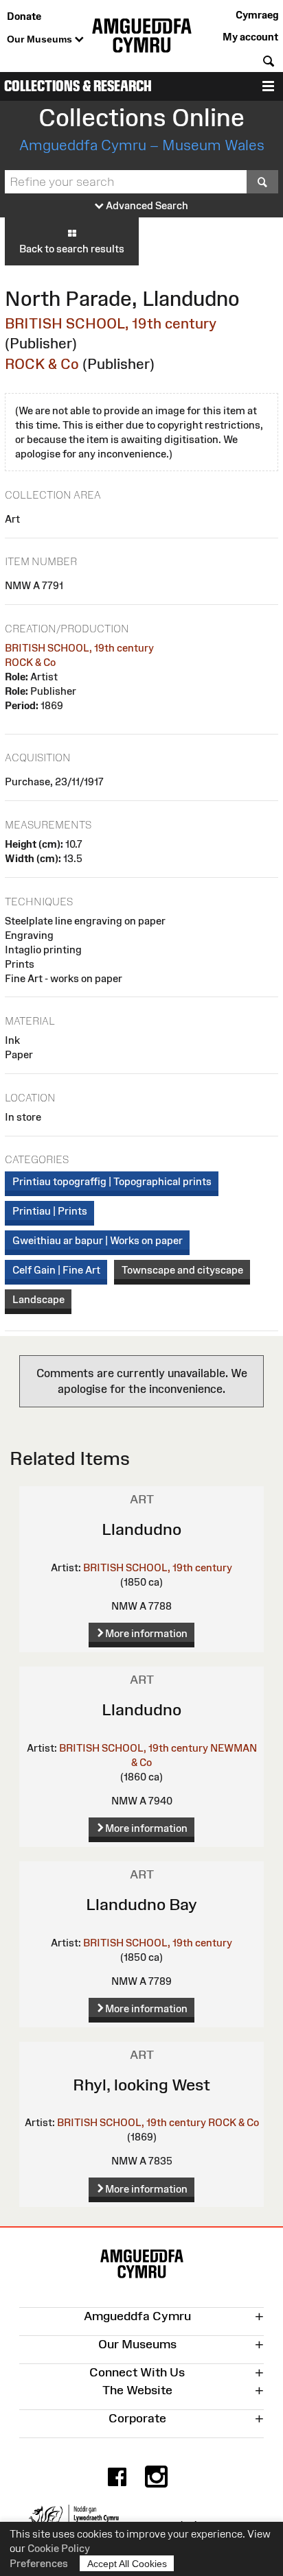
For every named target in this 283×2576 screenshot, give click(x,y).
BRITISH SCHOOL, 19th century (111, 323)
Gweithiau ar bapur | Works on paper (98, 1240)
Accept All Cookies (127, 2564)
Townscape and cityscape (182, 1270)
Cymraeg (257, 15)
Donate (24, 16)
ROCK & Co (42, 364)
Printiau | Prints (50, 1211)
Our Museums (41, 39)
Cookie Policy (59, 2548)
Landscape (38, 1299)
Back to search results (72, 249)
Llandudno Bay (141, 1904)
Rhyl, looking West (141, 2085)
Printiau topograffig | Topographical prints (112, 1181)
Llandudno (141, 1529)
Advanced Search (146, 205)
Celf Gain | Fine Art (56, 1270)
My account (250, 37)
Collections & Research (78, 86)
